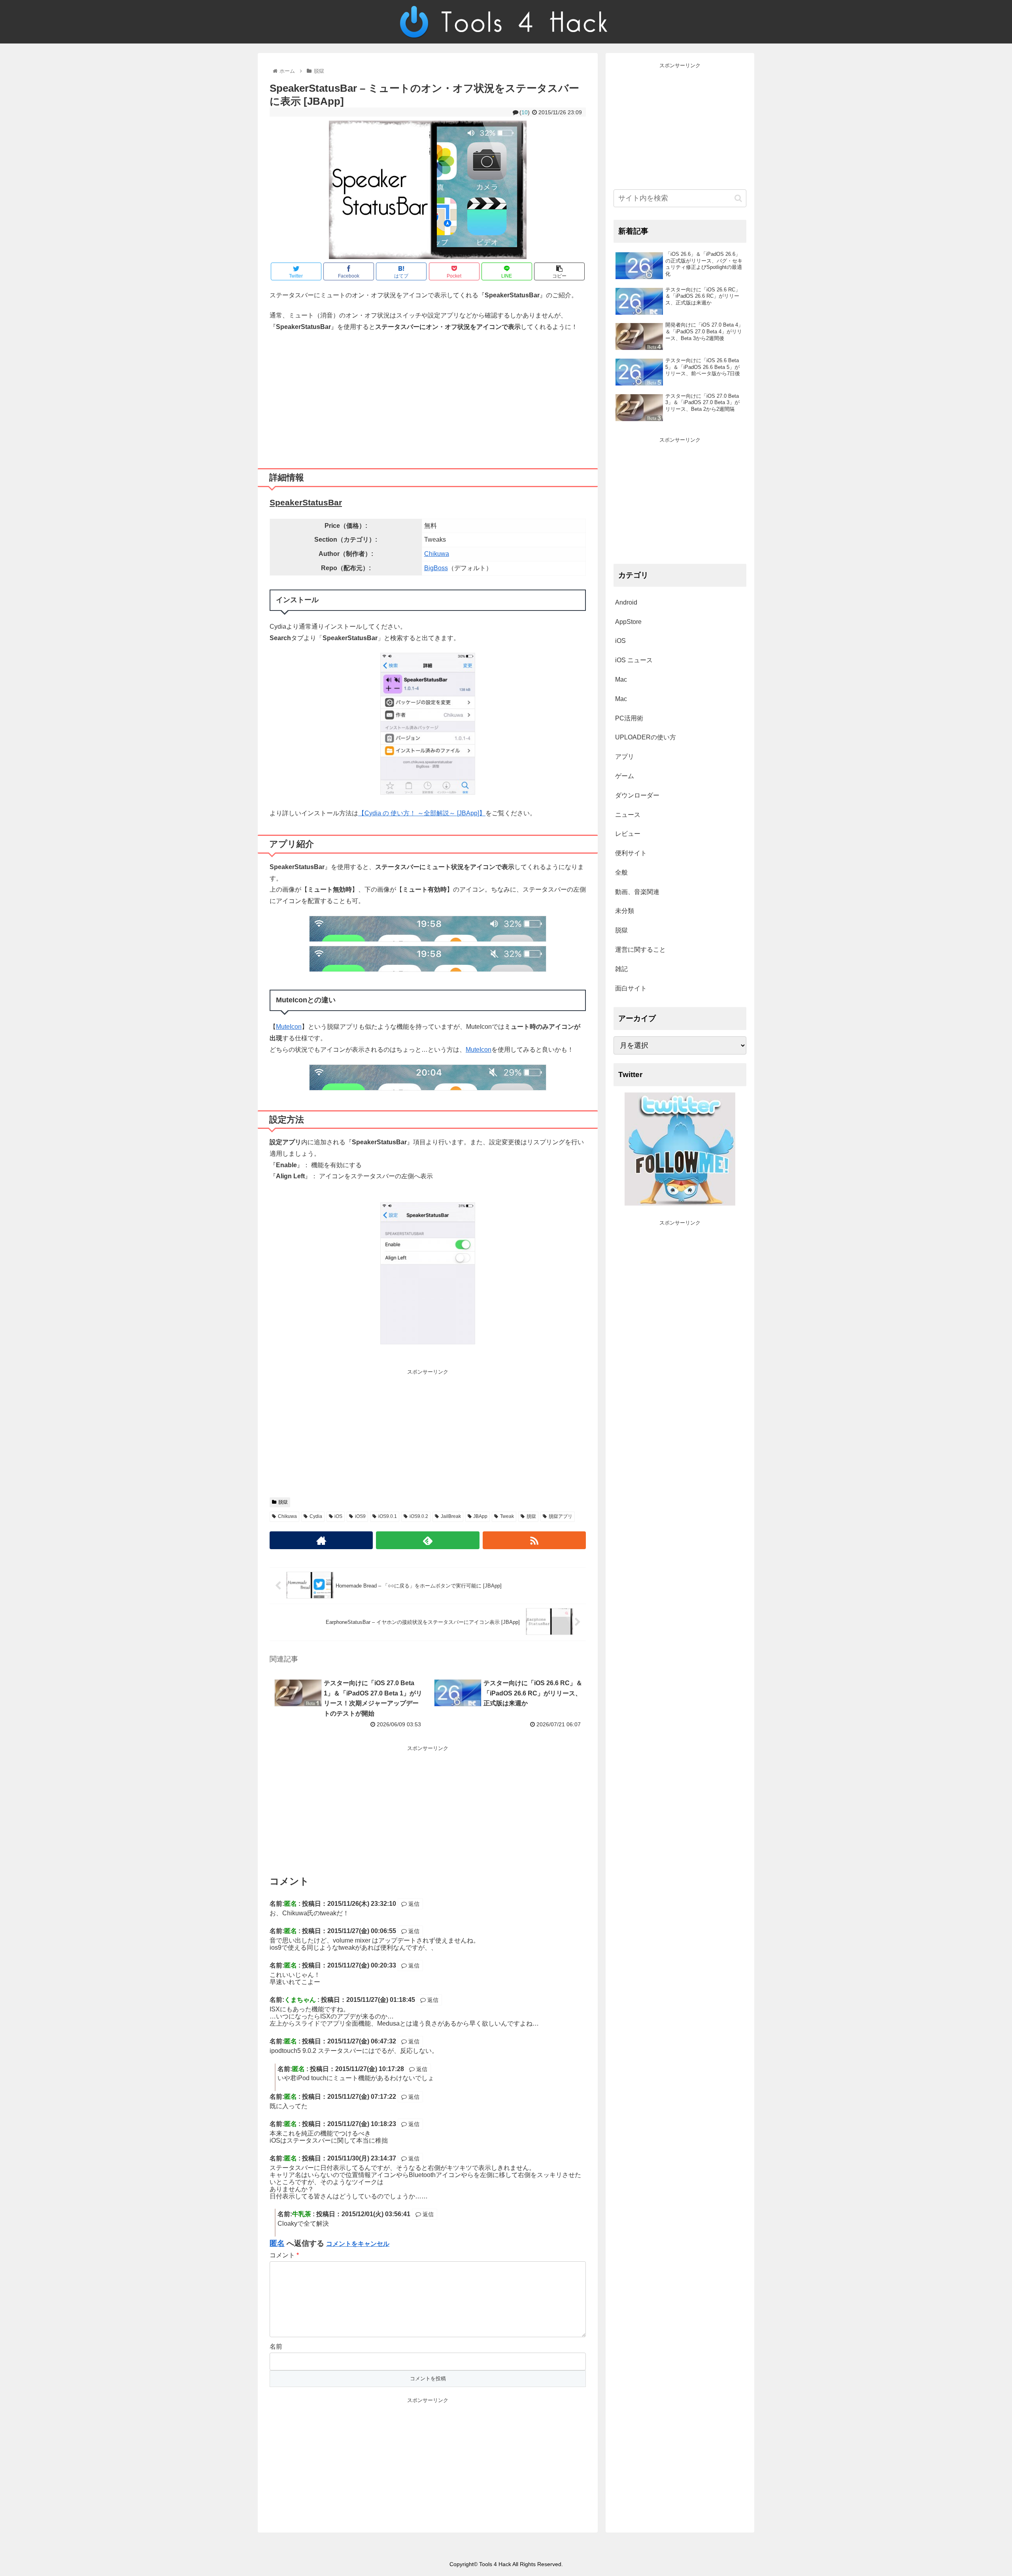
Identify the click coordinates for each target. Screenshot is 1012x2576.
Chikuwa (437, 554)
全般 (621, 872)
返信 (413, 1904)
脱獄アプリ (561, 1516)
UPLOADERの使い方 (646, 737)
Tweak (507, 1516)
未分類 (625, 911)
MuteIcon (289, 1027)
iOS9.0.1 (388, 1516)
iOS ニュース (634, 660)
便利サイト (631, 853)
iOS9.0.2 (419, 1516)
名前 (276, 2346)
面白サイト (631, 988)
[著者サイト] (321, 1540)
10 (525, 112)
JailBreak (451, 1516)
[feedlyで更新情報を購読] (428, 1540)
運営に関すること (640, 950)
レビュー (628, 834)
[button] (738, 198)
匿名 (277, 2243)
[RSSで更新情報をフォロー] (534, 1540)
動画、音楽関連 (637, 892)
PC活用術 (629, 718)
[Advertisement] (428, 397)
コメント (284, 2255)
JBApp (480, 1516)
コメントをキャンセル (358, 2244)
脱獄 (283, 1502)
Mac (621, 679)
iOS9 (360, 1516)
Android (626, 602)
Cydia (316, 1516)
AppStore (628, 622)
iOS (338, 1516)
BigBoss (436, 568)
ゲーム (625, 776)
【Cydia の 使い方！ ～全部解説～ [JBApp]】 (422, 813)
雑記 (621, 969)
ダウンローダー (637, 795)
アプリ (625, 757)
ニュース (628, 815)
